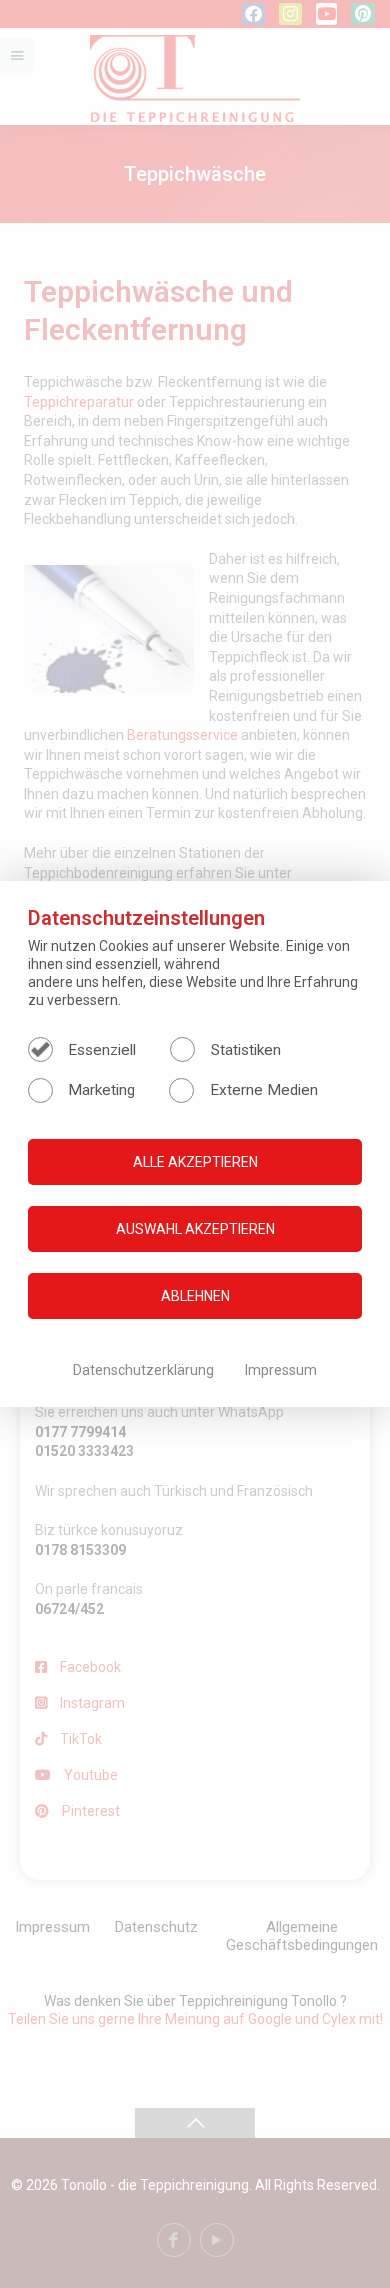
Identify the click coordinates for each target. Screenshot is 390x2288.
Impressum (281, 1370)
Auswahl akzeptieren (195, 1229)
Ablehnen (195, 1296)
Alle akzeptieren (195, 1162)
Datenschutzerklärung (145, 1370)
